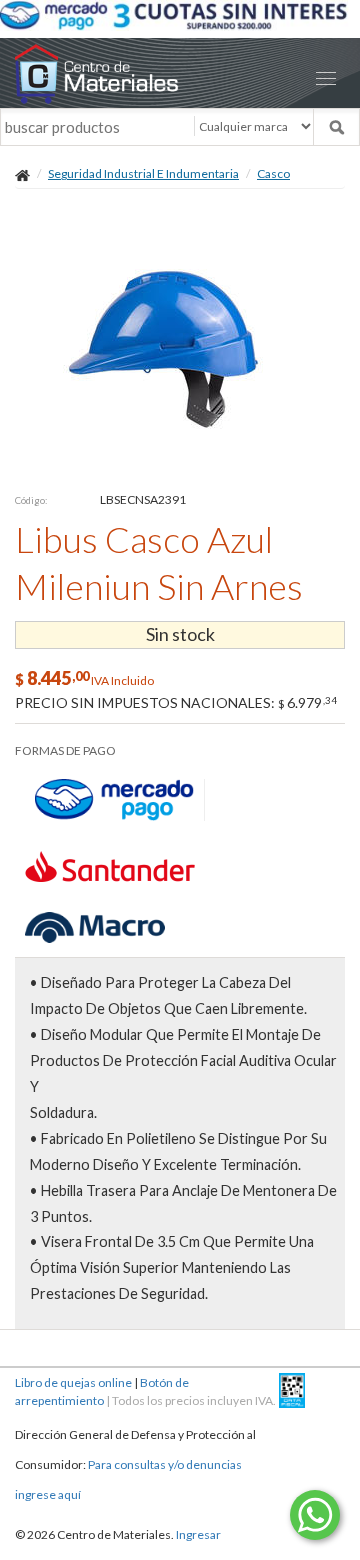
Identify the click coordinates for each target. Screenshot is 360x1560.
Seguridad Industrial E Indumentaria (143, 173)
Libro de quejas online (73, 1382)
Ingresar (198, 1534)
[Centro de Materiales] (180, 73)
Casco (273, 173)
